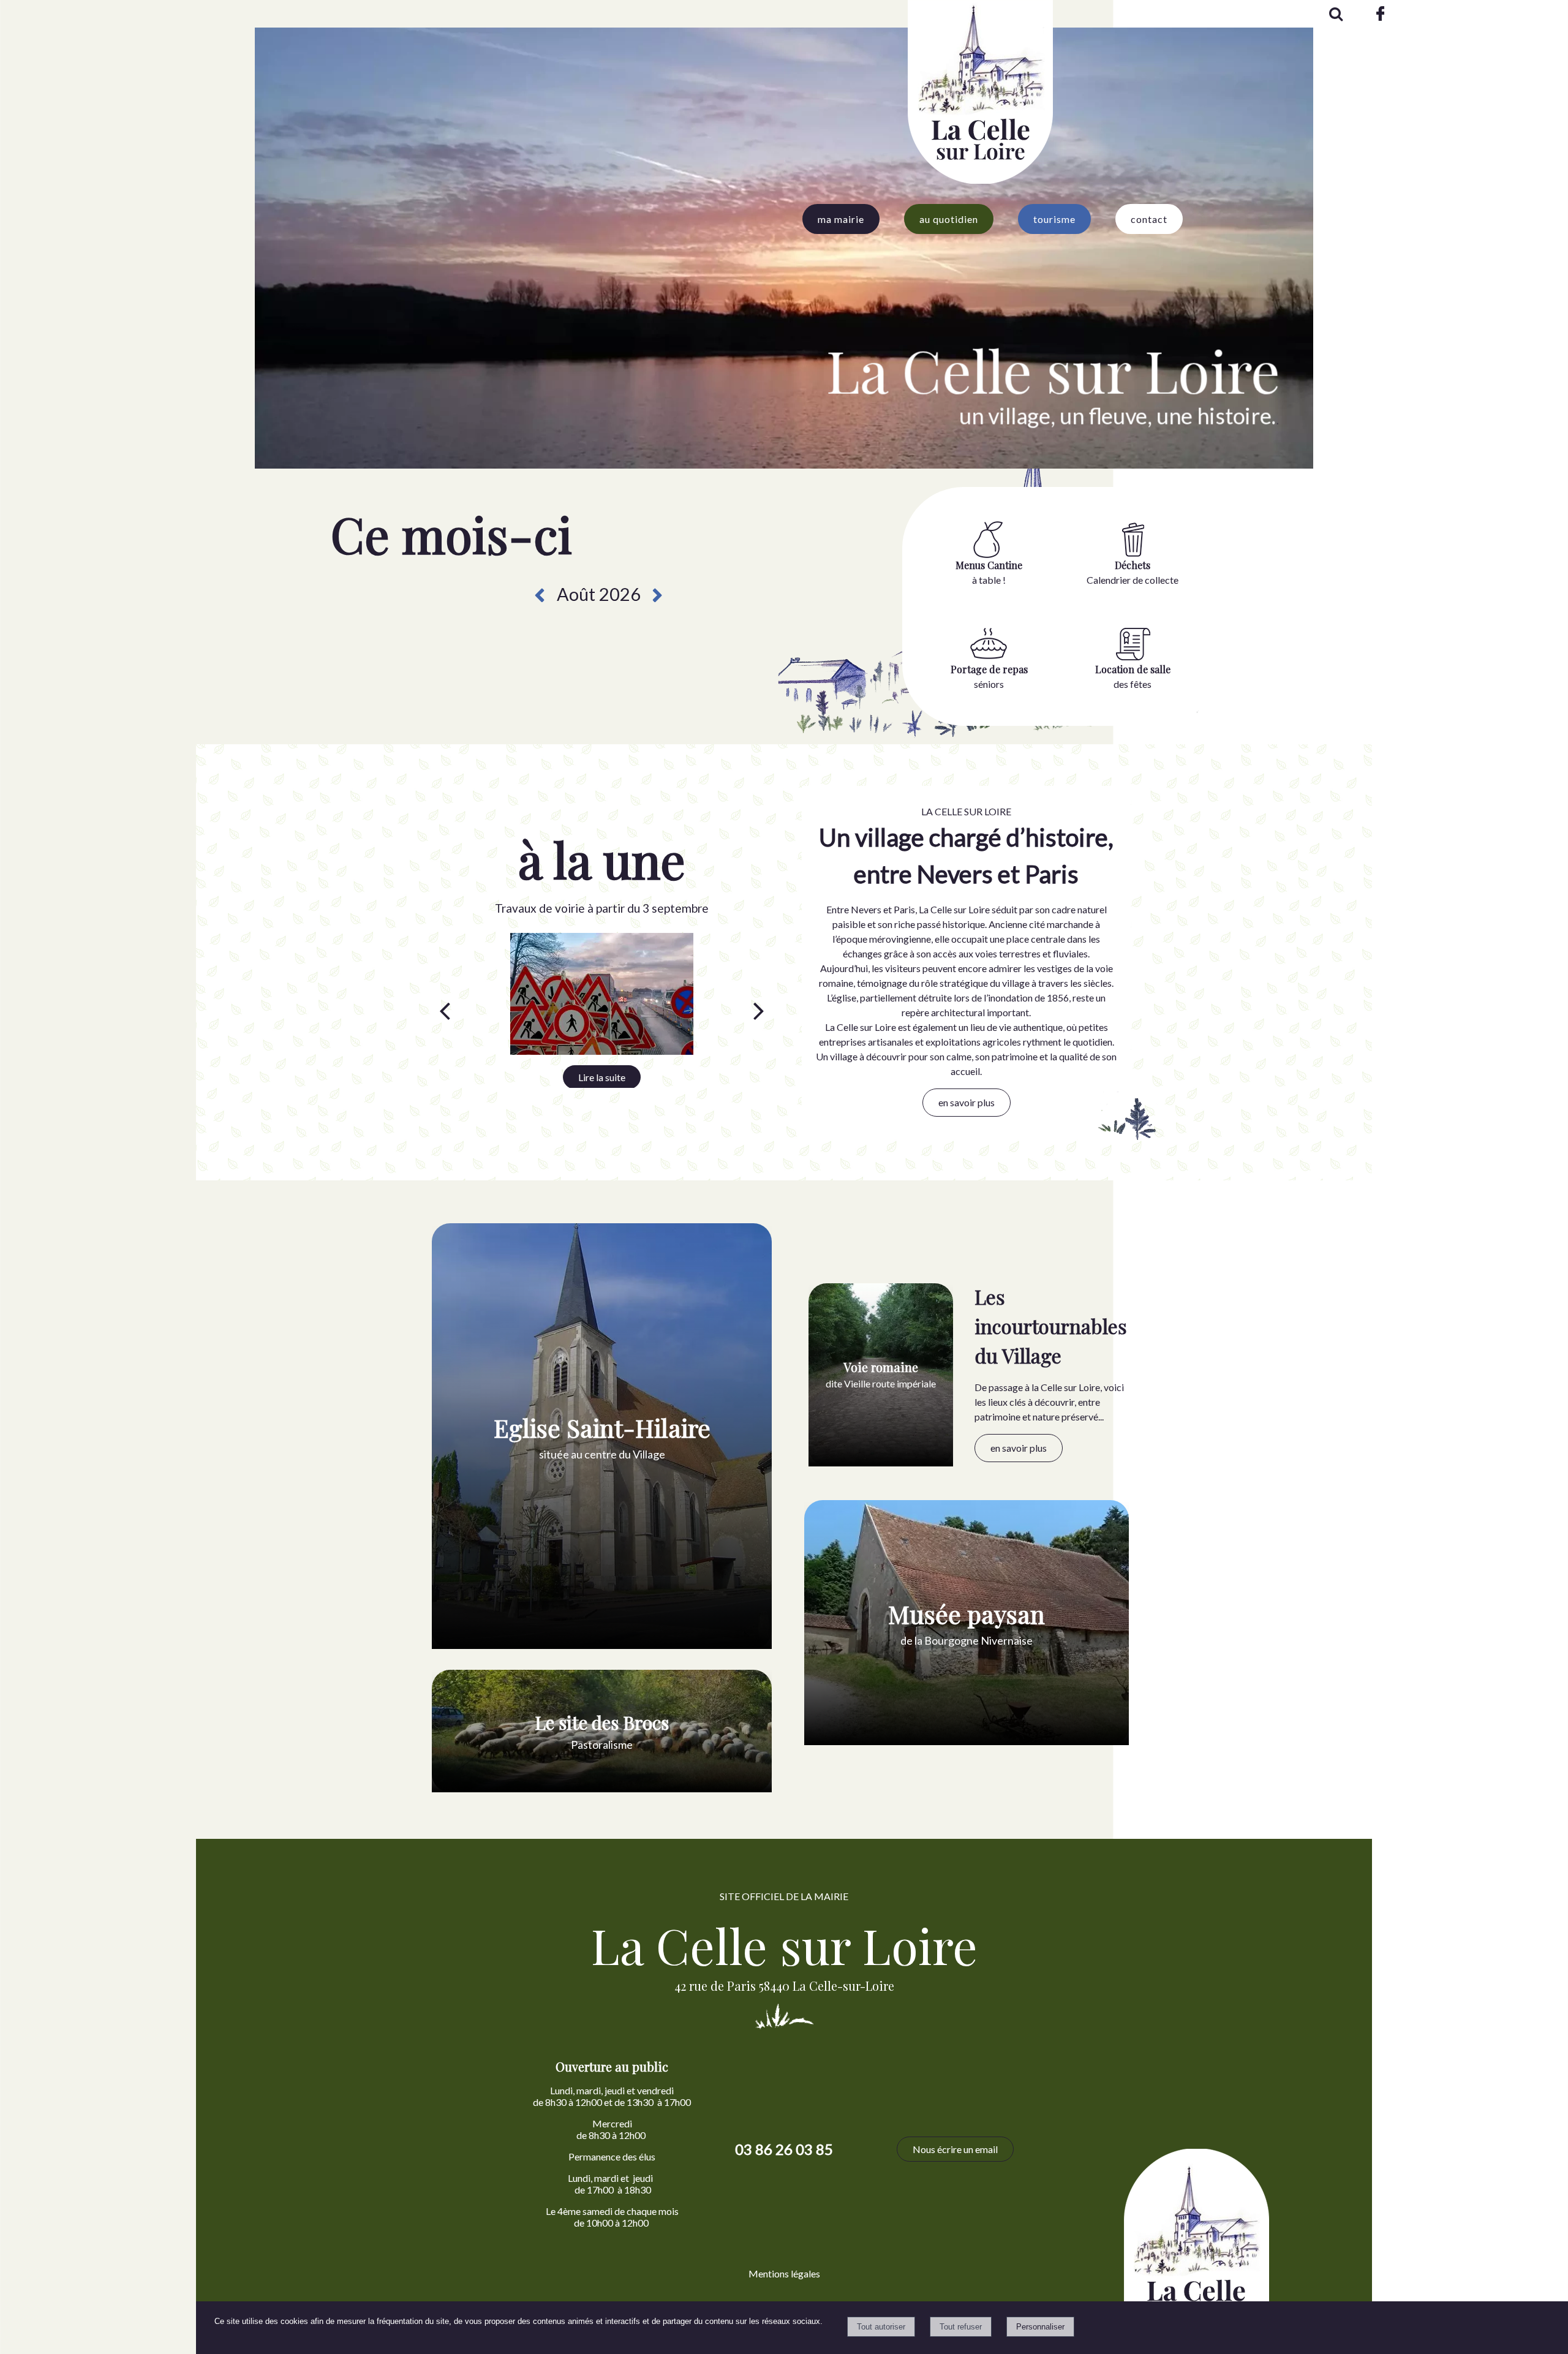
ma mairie (841, 219)
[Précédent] (445, 1011)
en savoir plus (967, 1102)
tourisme (1054, 219)
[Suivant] (759, 1011)
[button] (1335, 12)
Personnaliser (1040, 2327)
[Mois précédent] (539, 595)
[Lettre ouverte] (601, 994)
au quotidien (949, 219)
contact (1149, 219)
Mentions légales (784, 2273)
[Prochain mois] (658, 595)
